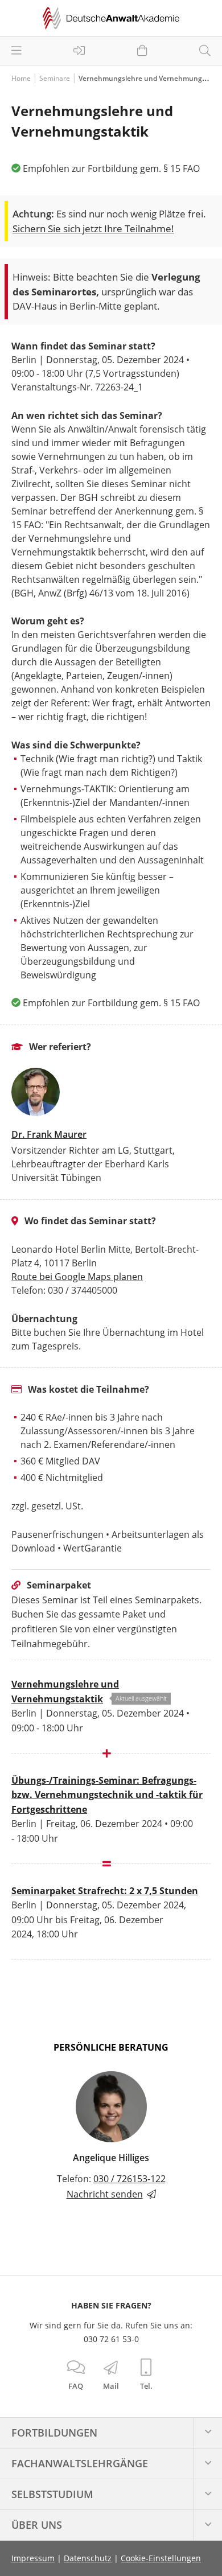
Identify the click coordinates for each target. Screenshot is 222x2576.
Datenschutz (88, 2558)
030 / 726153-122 (129, 2179)
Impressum (33, 2558)
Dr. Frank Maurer (49, 1134)
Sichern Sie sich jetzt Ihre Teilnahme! (93, 229)
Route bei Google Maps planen (77, 1277)
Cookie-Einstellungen (161, 2558)
